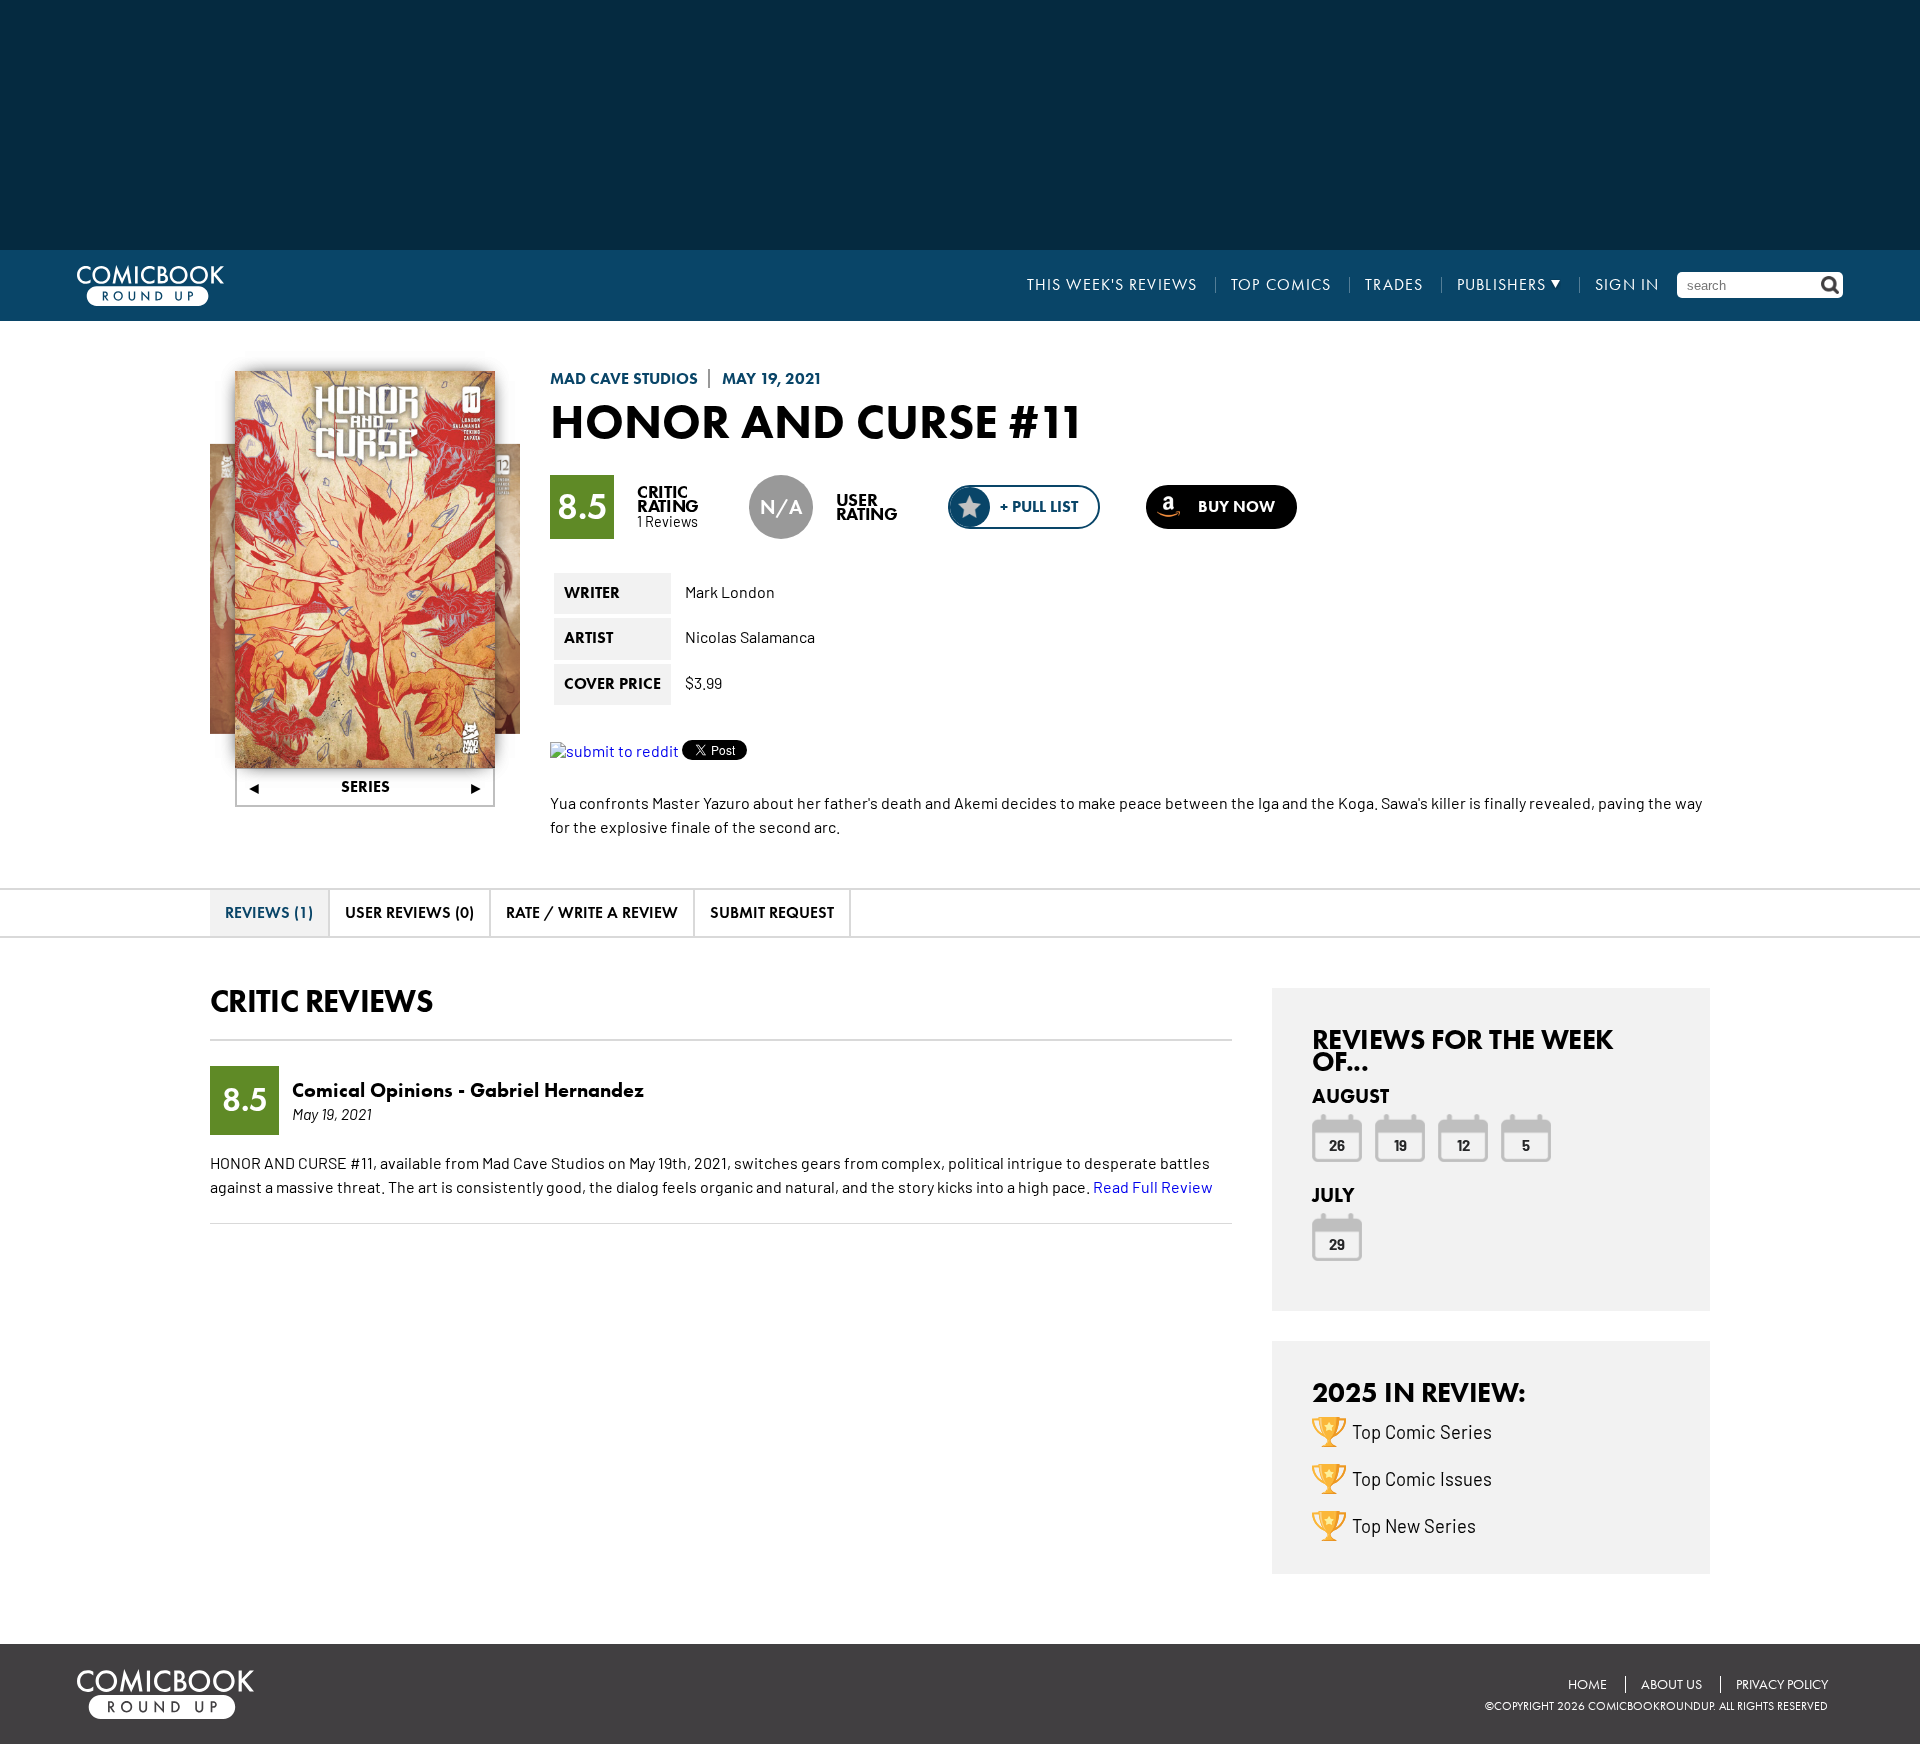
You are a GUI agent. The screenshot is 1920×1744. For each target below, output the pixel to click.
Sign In (1627, 285)
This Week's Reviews (1112, 285)
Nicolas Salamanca (750, 636)
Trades (1394, 285)
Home (1587, 1684)
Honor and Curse (774, 421)
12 (1463, 1144)
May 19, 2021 (772, 378)
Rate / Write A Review (592, 912)
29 (1337, 1243)
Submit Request (772, 912)
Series (365, 786)
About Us (1671, 1684)
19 (1400, 1144)
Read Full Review (1153, 1186)
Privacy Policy (1782, 1684)
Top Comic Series (1422, 1431)
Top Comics (1281, 285)
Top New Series (1414, 1525)
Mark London (730, 591)
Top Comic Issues (1422, 1478)
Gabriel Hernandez (557, 1090)
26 (1337, 1144)
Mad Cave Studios (624, 378)
